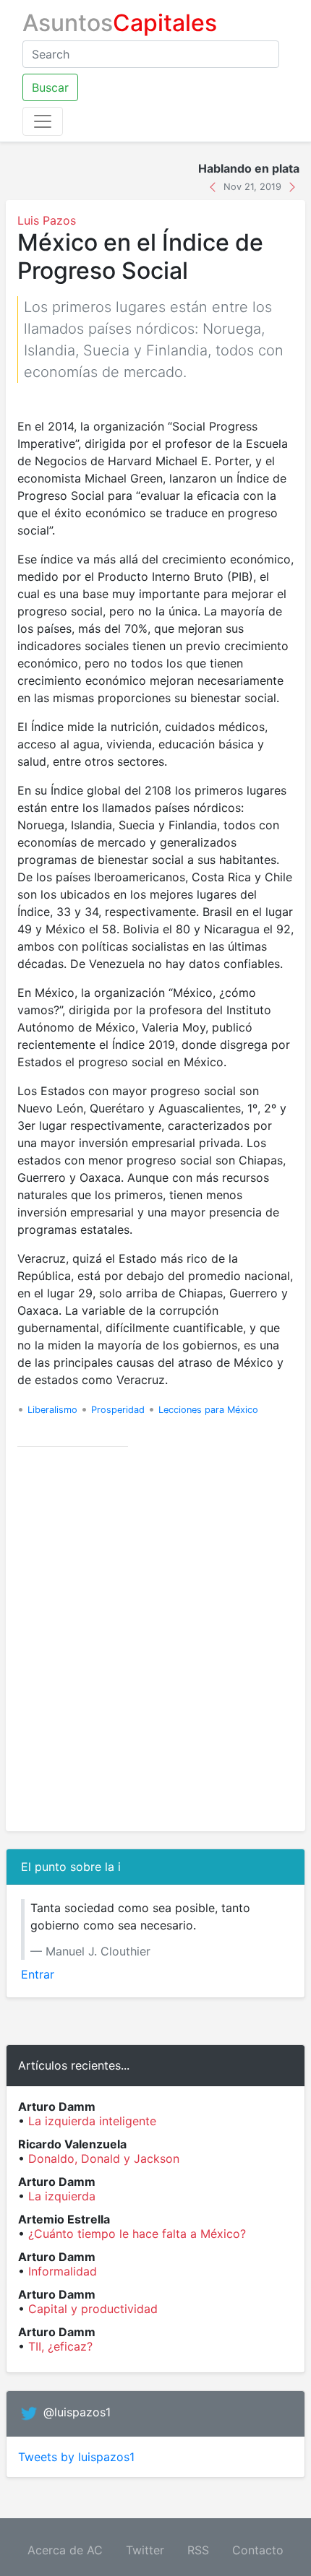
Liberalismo (52, 1410)
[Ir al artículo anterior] (214, 186)
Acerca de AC (65, 2550)
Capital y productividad (93, 2309)
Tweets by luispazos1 (76, 2457)
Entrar (38, 1974)
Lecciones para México (208, 1410)
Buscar (50, 87)
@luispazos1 (77, 2413)
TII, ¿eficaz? (60, 2346)
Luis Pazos (47, 220)
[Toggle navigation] (43, 121)
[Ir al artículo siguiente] (292, 186)
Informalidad (63, 2271)
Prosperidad (118, 1410)
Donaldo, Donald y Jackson (104, 2158)
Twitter (145, 2550)
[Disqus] (155, 1639)
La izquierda (62, 2196)
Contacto (258, 2550)
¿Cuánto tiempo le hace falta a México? (137, 2234)
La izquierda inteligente (92, 2121)
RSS (198, 2550)
